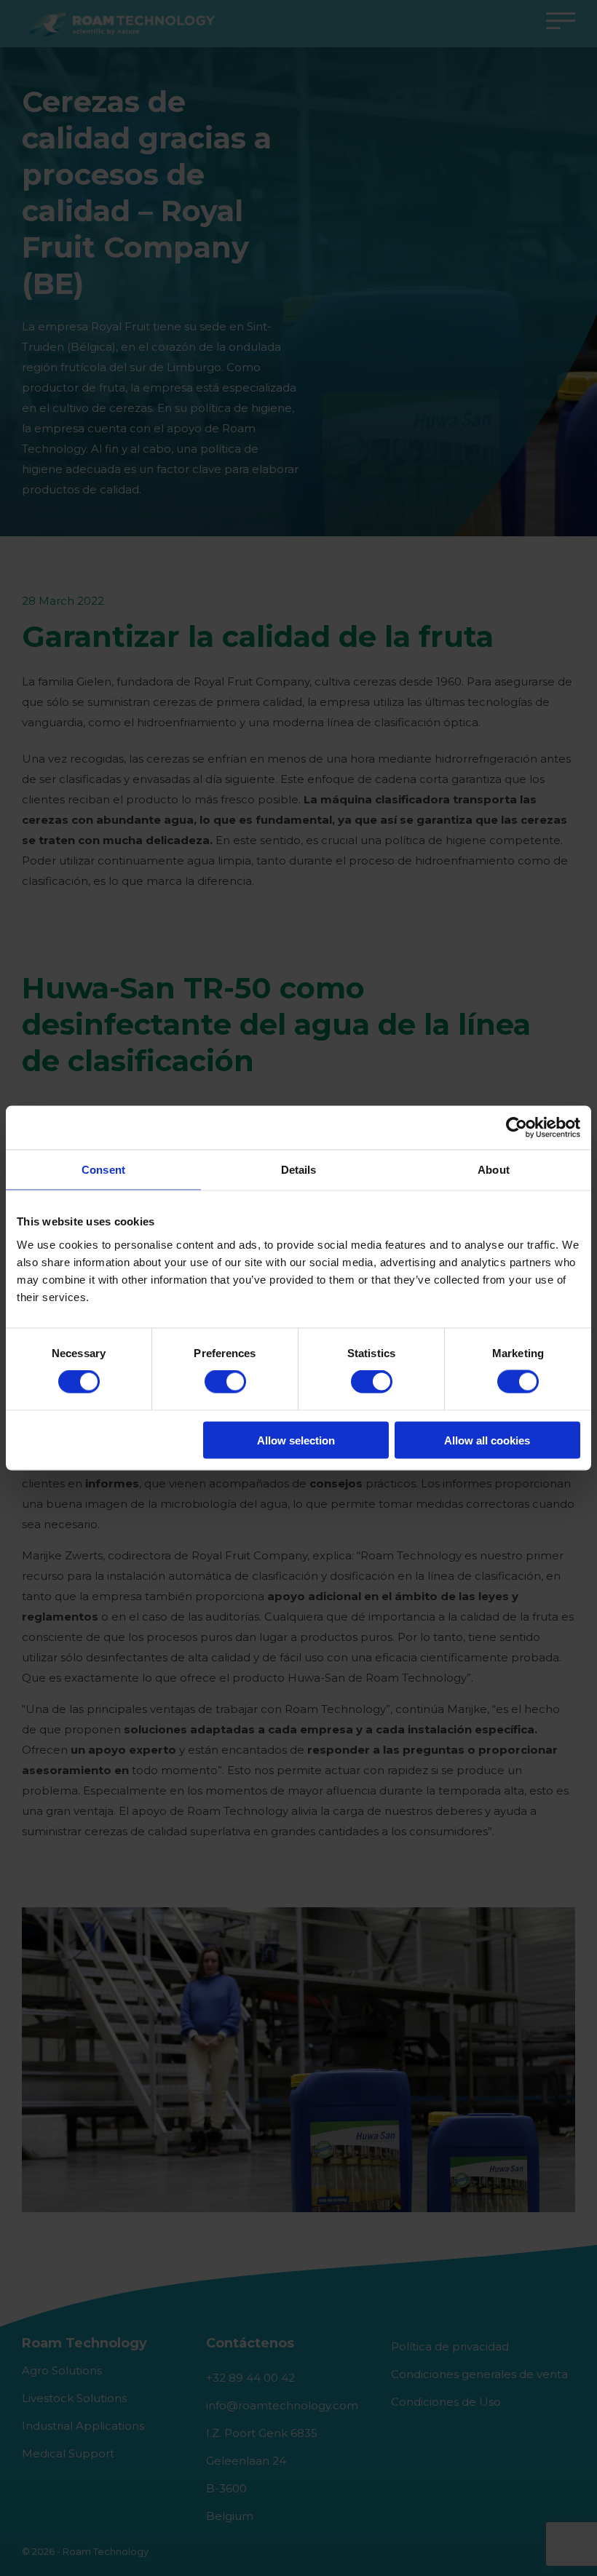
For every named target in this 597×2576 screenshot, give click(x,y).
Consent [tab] (103, 1170)
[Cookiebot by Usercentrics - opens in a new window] (517, 1128)
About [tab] (494, 1170)
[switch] (225, 1382)
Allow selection (296, 1440)
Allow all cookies (487, 1440)
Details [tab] (299, 1170)
